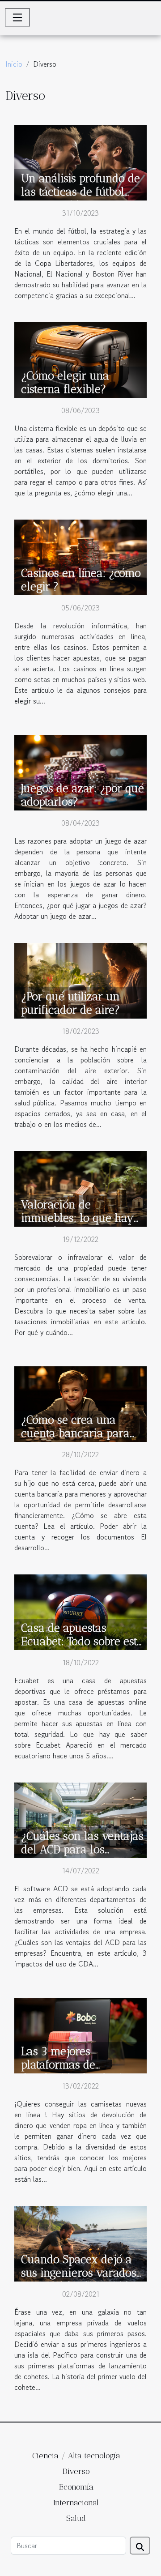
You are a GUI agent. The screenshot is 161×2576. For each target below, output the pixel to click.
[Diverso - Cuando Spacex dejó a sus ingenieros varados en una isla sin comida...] (80, 2243)
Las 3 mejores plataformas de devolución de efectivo (77, 2064)
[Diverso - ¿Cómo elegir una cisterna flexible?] (80, 359)
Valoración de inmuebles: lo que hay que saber (77, 1218)
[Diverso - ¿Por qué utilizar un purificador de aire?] (80, 980)
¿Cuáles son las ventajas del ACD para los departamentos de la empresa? (82, 1856)
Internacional (76, 2503)
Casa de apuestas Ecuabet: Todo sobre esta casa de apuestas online (82, 1641)
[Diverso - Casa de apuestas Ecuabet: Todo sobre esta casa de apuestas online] (80, 1611)
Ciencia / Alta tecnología (76, 2456)
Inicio (14, 64)
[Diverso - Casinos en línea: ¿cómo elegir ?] (80, 556)
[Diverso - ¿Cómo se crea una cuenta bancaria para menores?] (80, 1403)
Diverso (76, 2471)
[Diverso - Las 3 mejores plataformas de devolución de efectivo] (80, 2034)
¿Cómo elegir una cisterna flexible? (65, 382)
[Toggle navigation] (17, 17)
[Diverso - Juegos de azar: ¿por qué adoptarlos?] (80, 772)
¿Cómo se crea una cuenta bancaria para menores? (75, 1433)
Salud (76, 2518)
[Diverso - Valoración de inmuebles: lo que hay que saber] (80, 1188)
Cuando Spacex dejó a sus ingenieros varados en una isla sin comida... (81, 2273)
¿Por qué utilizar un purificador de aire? (70, 1003)
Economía (76, 2487)
